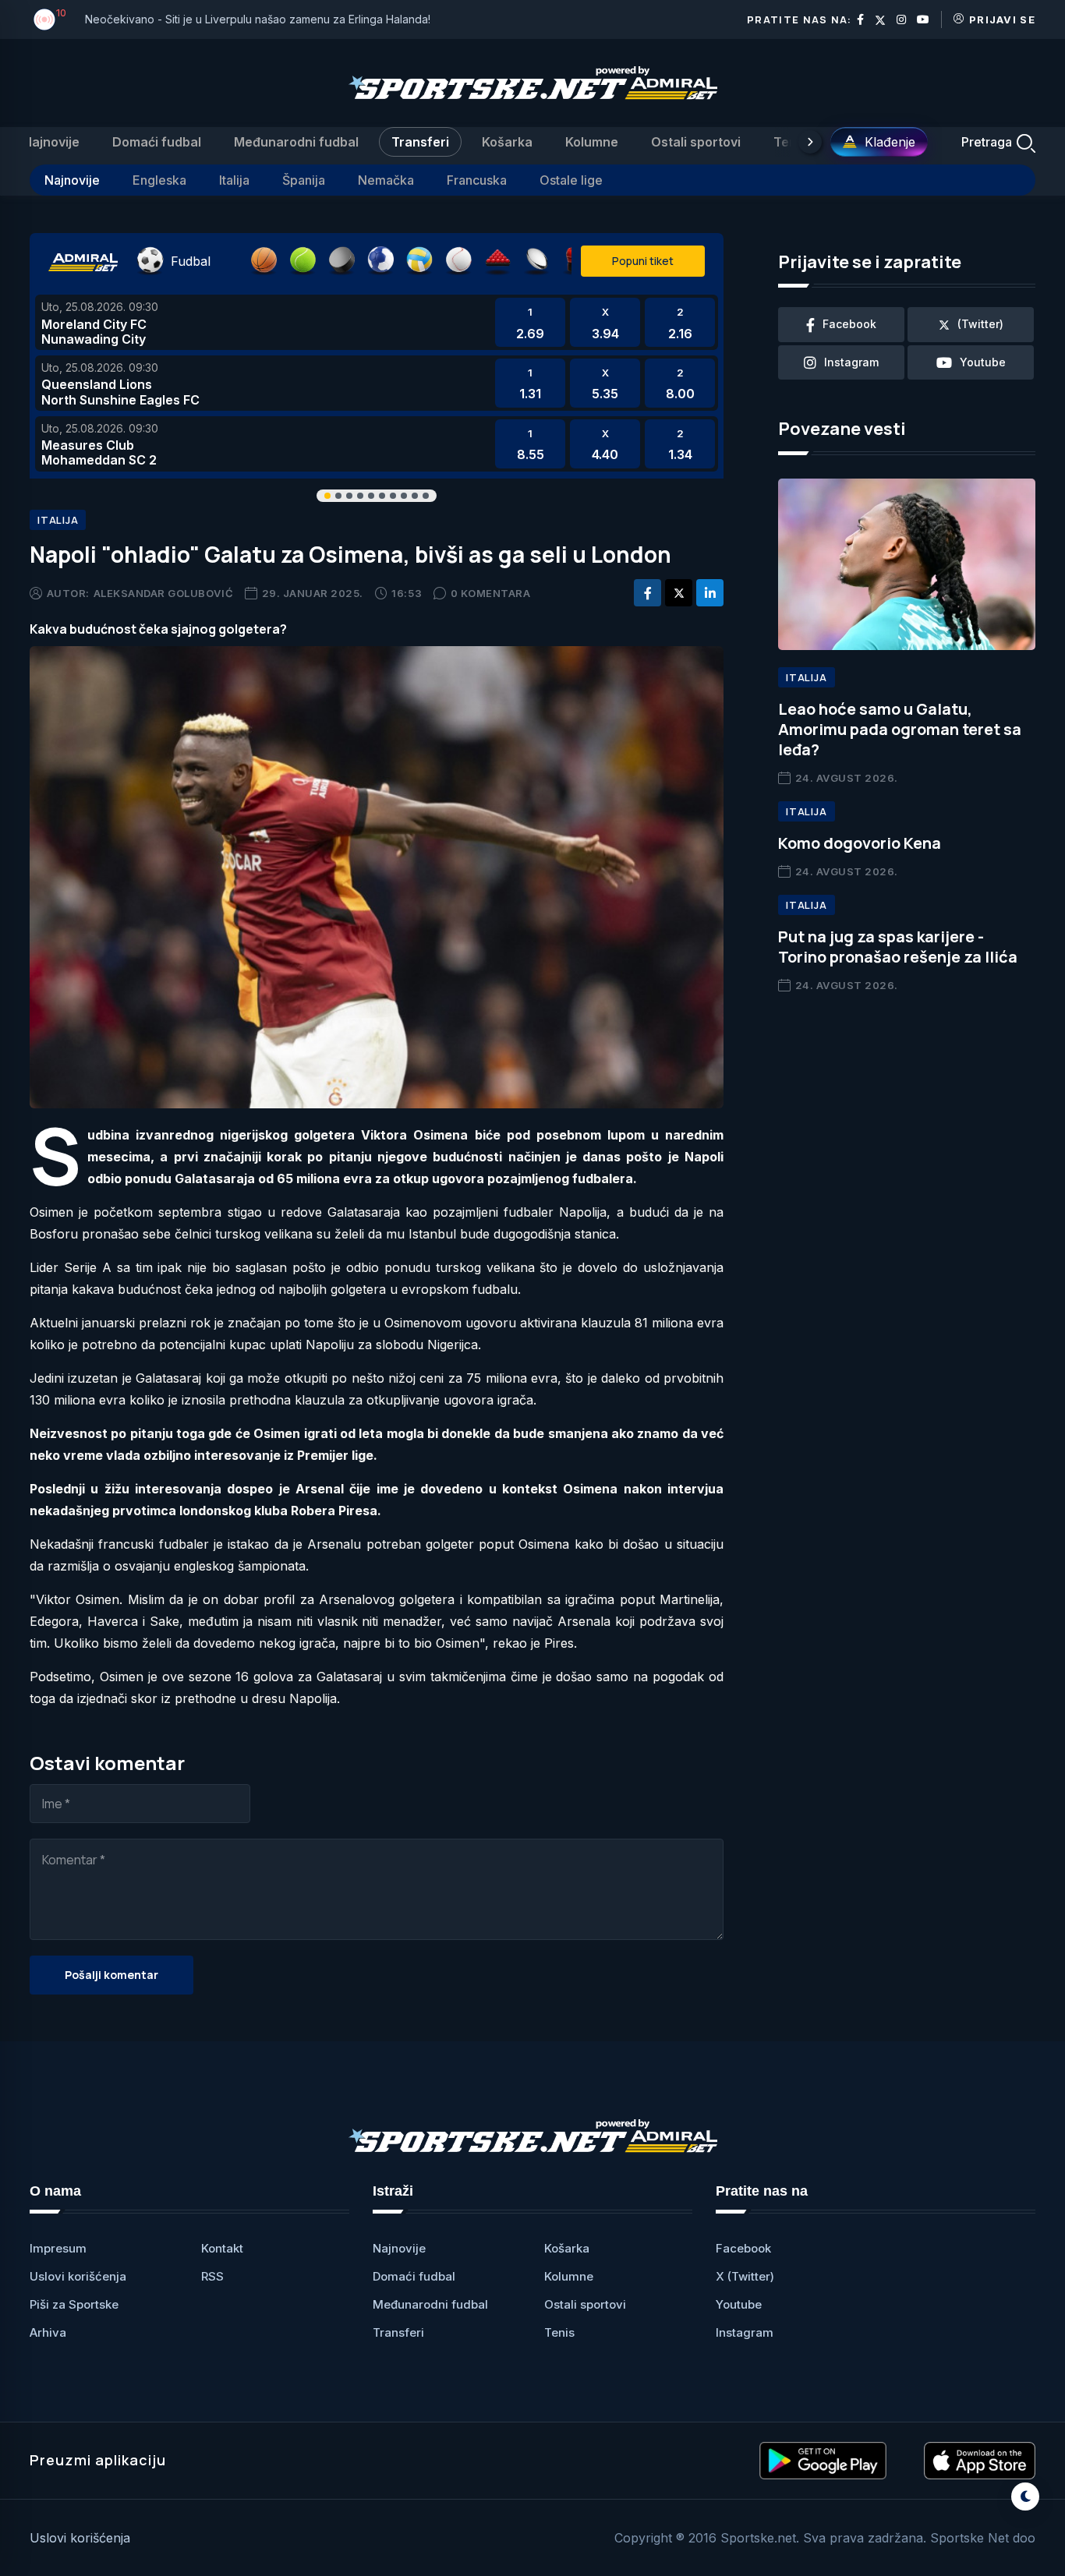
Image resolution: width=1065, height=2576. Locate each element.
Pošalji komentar (111, 1975)
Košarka (507, 142)
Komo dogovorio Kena (860, 843)
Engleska (159, 180)
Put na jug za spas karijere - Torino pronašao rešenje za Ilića (898, 947)
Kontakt (222, 2248)
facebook (849, 324)
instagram (851, 362)
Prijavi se (1002, 19)
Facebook (743, 2248)
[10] (44, 19)
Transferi (420, 142)
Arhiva (48, 2332)
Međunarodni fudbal (296, 142)
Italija (234, 180)
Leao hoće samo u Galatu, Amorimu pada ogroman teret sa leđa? (900, 729)
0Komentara (491, 593)
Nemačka (386, 180)
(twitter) (980, 324)
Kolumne (592, 142)
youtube (983, 362)
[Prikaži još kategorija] (810, 142)
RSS (212, 2276)
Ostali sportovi (696, 142)
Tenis (790, 142)
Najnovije (51, 142)
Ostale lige (571, 180)
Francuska (477, 180)
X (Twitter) (745, 2276)
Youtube (739, 2304)
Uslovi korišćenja (78, 2276)
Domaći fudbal (157, 142)
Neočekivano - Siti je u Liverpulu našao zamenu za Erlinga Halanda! (258, 19)
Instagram (745, 2332)
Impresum (58, 2248)
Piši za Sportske (74, 2304)
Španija (304, 180)
